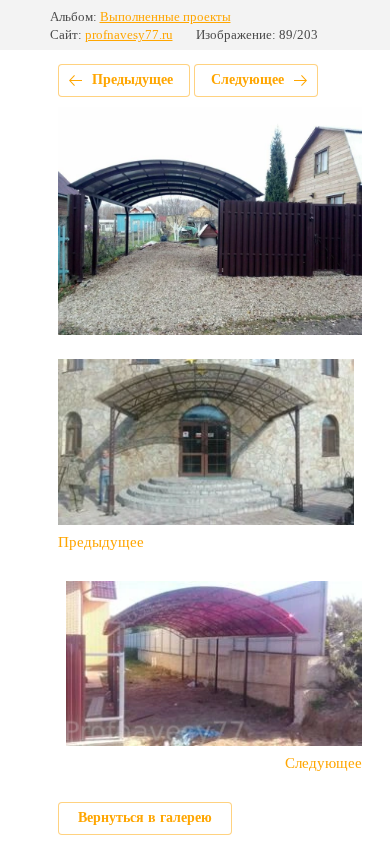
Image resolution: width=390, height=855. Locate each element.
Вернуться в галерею (145, 817)
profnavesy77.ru (129, 34)
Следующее (247, 79)
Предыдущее (132, 79)
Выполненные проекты (165, 16)
